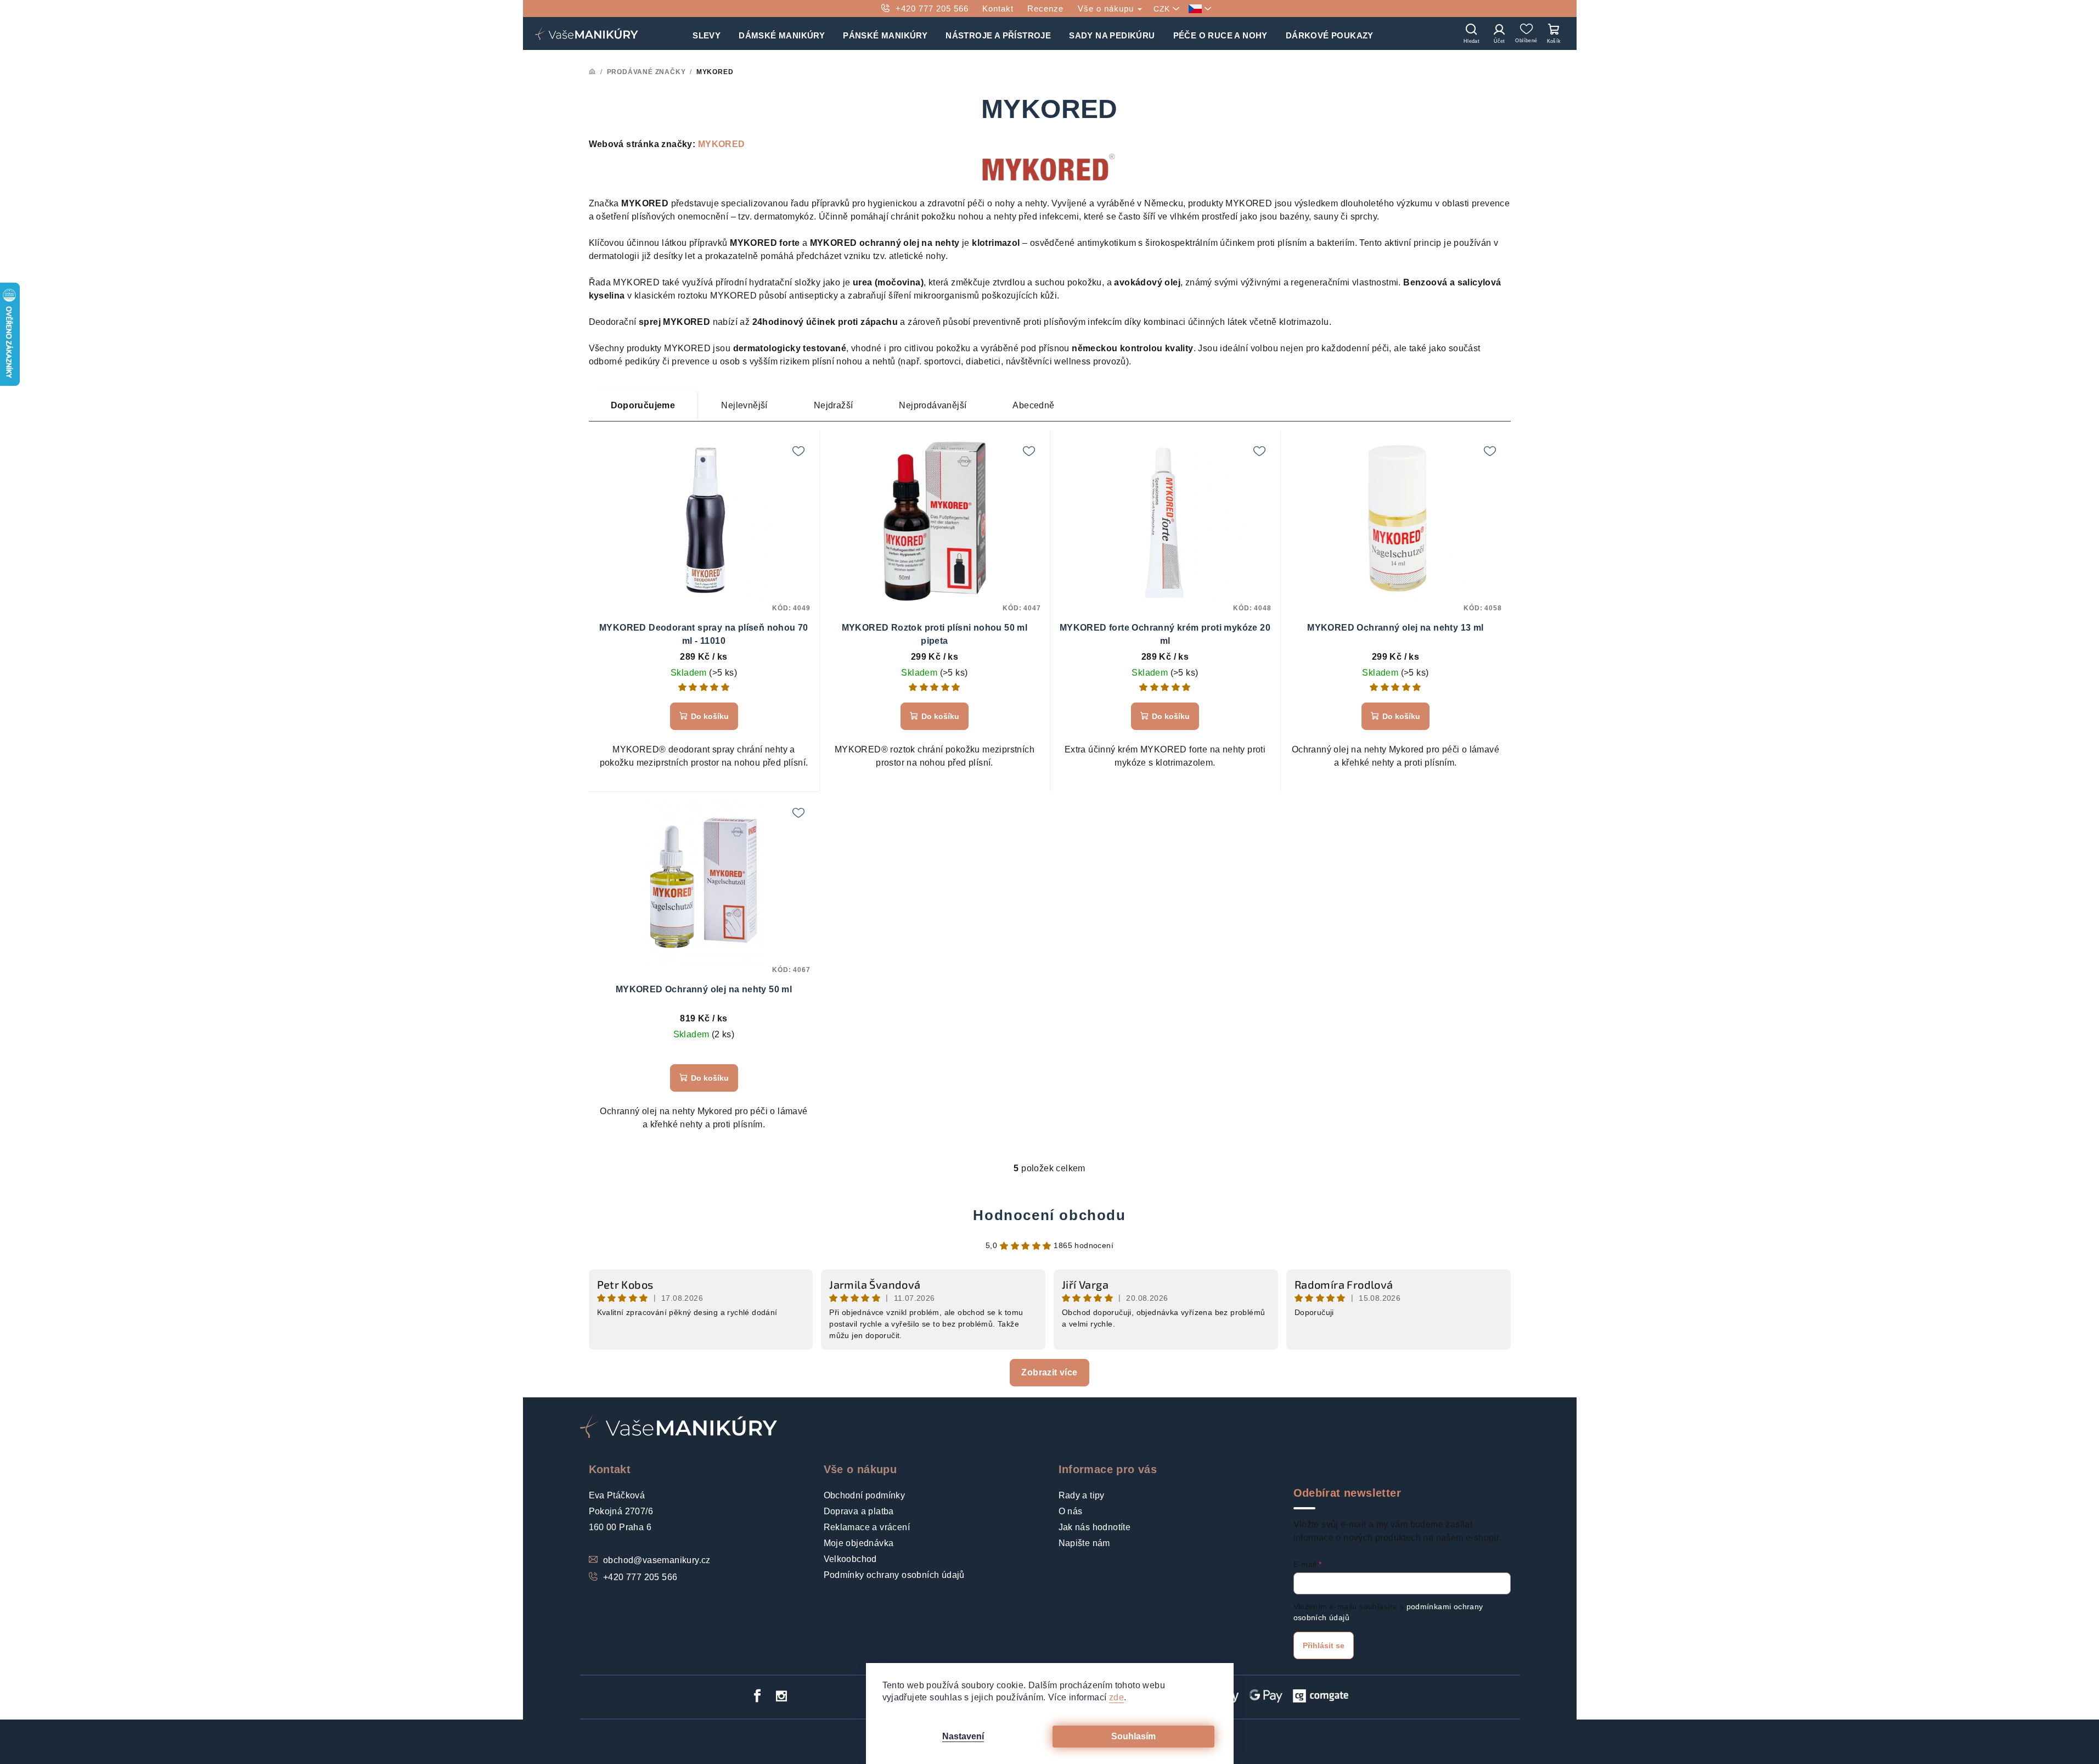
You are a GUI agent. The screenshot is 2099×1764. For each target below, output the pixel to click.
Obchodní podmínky (865, 1495)
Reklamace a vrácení (867, 1527)
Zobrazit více (1049, 1372)
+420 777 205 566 (932, 9)
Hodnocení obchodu (1049, 1215)
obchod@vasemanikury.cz (657, 1560)
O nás (1071, 1511)
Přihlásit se (1324, 1645)
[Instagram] (781, 1696)
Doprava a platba (859, 1511)
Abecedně (1033, 405)
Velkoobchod (850, 1559)
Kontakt (998, 9)
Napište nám (1084, 1543)
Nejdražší (834, 405)
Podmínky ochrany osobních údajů (894, 1575)
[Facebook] (757, 1696)
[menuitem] (707, 33)
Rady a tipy (1082, 1495)
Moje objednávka (859, 1543)
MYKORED (722, 144)
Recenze (1045, 9)
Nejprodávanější (933, 405)
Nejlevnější (744, 405)
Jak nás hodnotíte (1095, 1527)
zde (1116, 1697)
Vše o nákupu (1107, 9)
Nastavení (963, 1736)
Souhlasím (1133, 1736)
